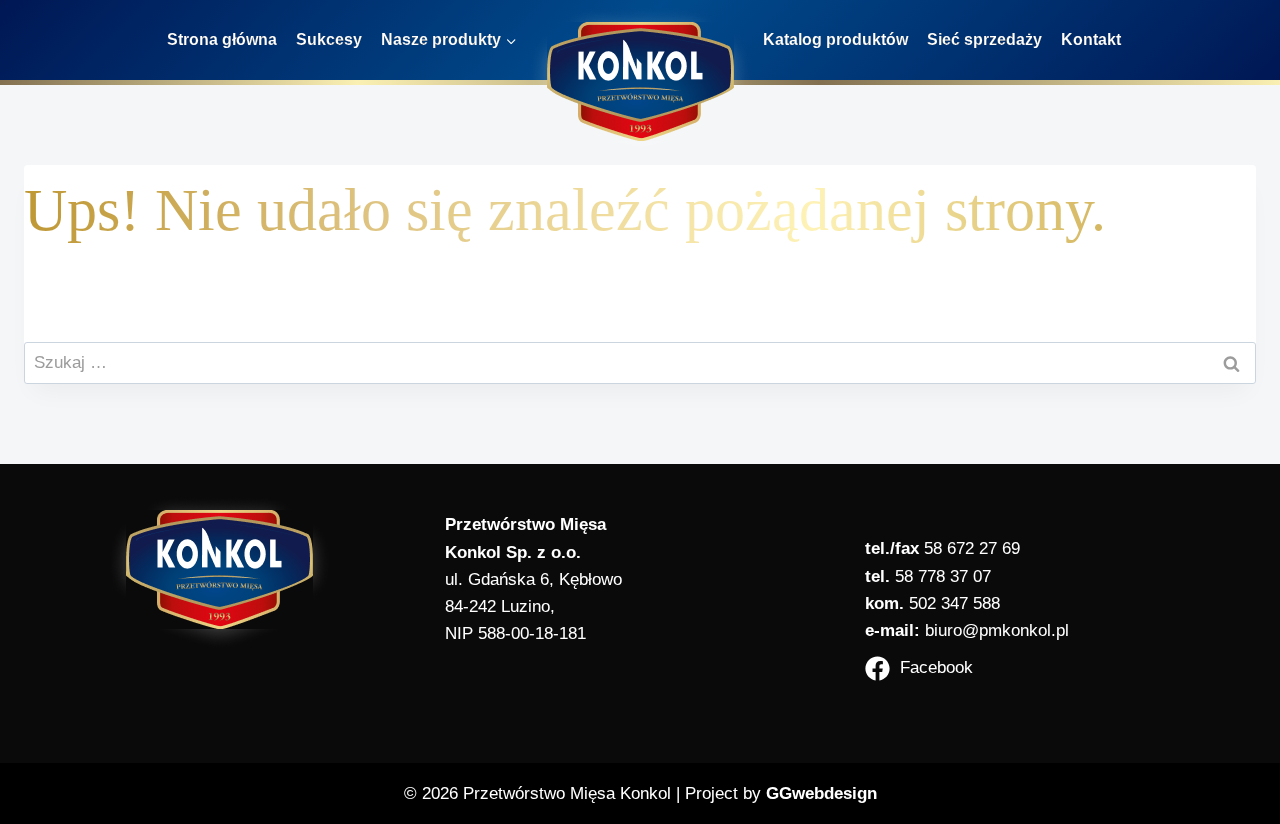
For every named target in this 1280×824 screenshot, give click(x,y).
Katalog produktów (835, 39)
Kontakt (1091, 39)
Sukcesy (329, 39)
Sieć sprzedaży (984, 39)
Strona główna (222, 39)
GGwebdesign (821, 793)
